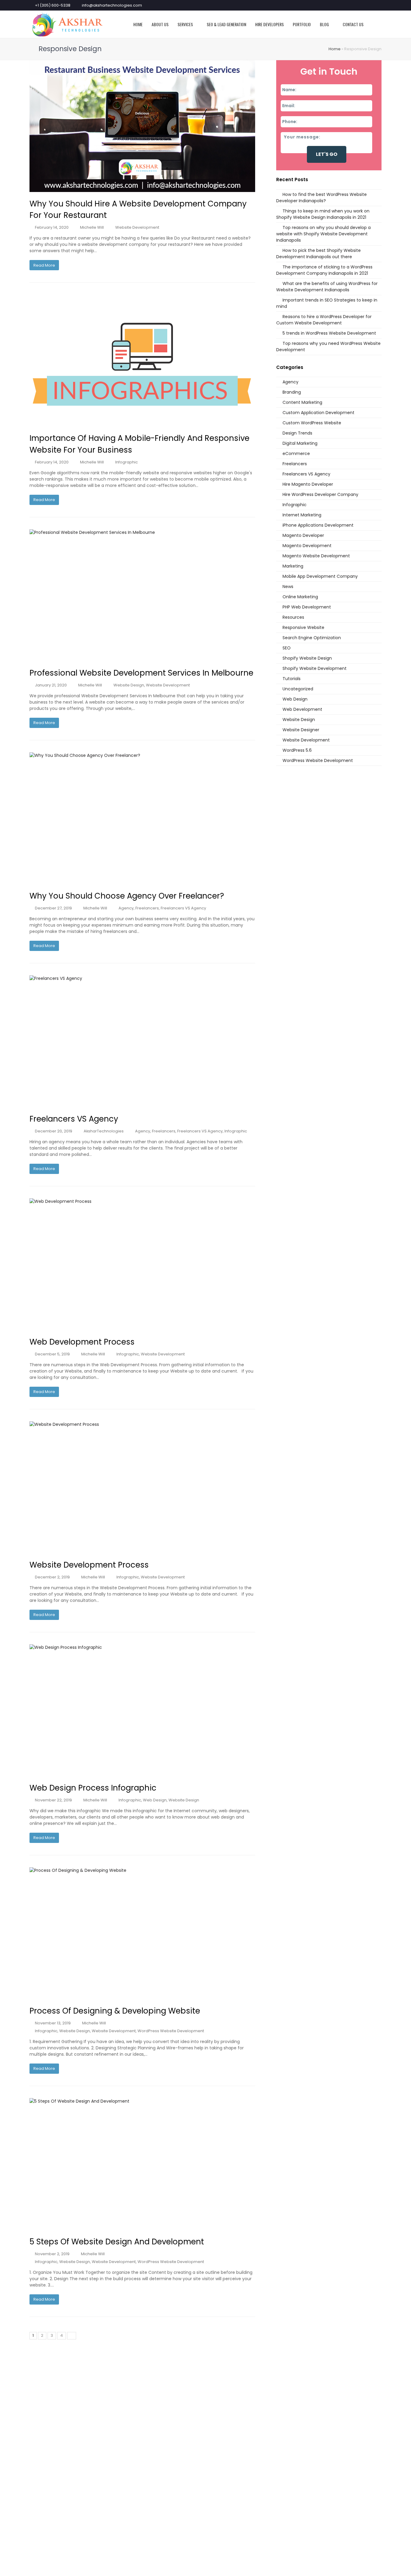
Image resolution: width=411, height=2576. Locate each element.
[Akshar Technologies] (67, 24)
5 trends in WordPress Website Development (329, 333)
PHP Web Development (307, 607)
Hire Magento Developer (308, 484)
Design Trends (297, 433)
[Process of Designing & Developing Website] (142, 1933)
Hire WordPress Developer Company (320, 494)
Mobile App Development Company (320, 576)
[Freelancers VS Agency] (142, 1041)
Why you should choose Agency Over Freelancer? (127, 896)
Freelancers (147, 908)
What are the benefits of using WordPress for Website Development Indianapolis (327, 287)
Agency (126, 908)
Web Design (155, 1800)
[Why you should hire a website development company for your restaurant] (142, 126)
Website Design (129, 685)
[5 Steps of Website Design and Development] (142, 2164)
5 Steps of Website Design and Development (117, 2242)
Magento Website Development (316, 556)
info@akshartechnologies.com (112, 5)
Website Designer (301, 730)
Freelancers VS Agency (183, 908)
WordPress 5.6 (297, 750)
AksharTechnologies (104, 1131)
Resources (293, 617)
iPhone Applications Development (318, 525)
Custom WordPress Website (312, 423)
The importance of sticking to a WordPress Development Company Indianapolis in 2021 (324, 270)
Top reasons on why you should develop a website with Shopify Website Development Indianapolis (323, 234)
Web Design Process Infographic (93, 1788)
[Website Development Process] (142, 1487)
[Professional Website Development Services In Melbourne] (142, 595)
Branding (292, 392)
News (288, 587)
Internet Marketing (302, 515)
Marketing (293, 566)
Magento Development (307, 546)
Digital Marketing (300, 443)
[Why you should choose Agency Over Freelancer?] (142, 818)
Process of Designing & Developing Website (115, 2011)
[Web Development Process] (142, 1264)
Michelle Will (92, 227)
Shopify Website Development (315, 668)
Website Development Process (89, 1565)
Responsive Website (303, 627)
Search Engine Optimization (312, 638)
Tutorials (292, 679)
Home (335, 49)
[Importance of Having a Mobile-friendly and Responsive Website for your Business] (142, 361)
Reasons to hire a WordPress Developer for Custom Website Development (324, 320)
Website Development (137, 227)
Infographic (127, 462)
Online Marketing (300, 597)
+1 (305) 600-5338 (53, 5)
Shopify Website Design (307, 658)
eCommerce (296, 454)
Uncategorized (298, 689)
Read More (44, 265)
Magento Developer (303, 535)
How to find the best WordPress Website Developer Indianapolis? (321, 198)
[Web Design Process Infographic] (142, 1710)
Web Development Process (82, 1342)
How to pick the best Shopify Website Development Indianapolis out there (318, 254)
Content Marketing (302, 402)
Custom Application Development (318, 413)
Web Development (302, 709)
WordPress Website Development (171, 2031)
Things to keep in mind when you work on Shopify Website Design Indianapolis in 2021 (323, 214)
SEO (287, 648)
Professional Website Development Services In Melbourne (141, 673)
